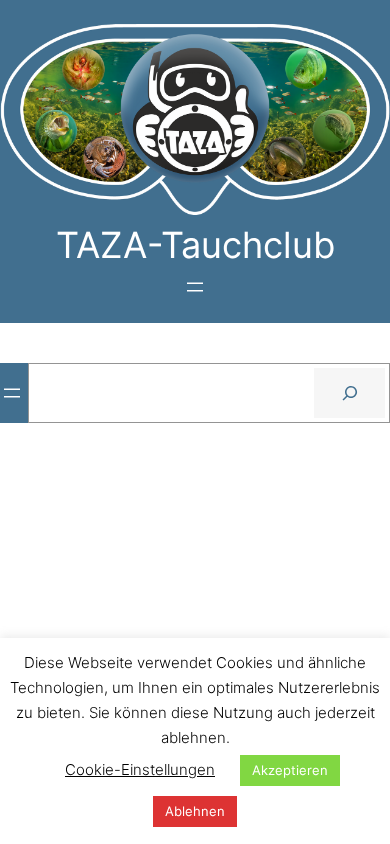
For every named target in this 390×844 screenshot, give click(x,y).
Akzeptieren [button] (290, 770)
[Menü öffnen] (195, 287)
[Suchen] (349, 393)
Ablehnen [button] (195, 811)
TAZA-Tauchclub (195, 245)
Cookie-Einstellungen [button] (140, 769)
